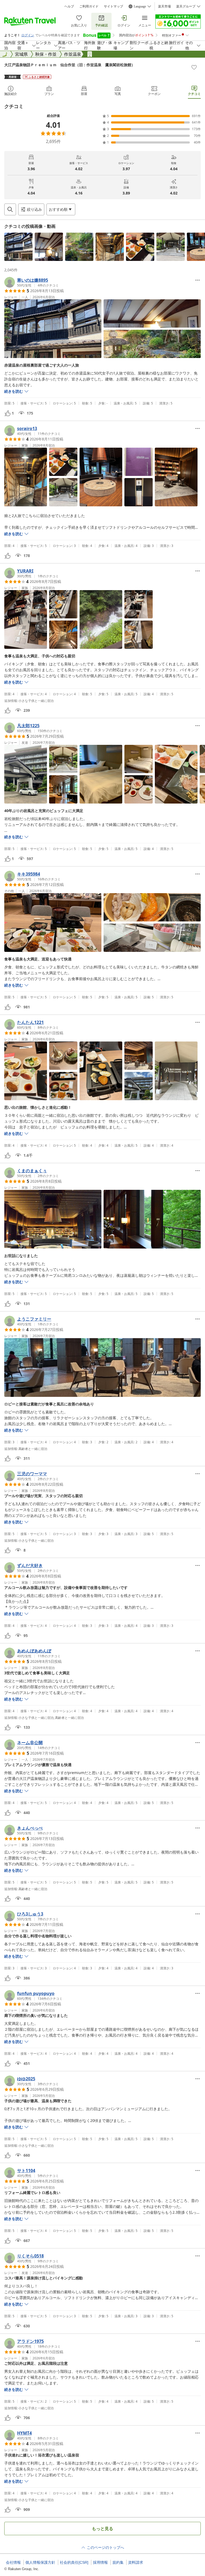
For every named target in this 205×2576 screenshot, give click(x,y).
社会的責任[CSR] (74, 2562)
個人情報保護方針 (40, 2562)
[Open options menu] (198, 280)
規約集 (118, 2562)
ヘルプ (69, 6)
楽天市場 (164, 6)
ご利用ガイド (89, 6)
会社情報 (13, 2562)
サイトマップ (113, 6)
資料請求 (136, 2562)
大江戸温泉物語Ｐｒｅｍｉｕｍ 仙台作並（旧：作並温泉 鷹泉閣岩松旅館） (70, 65)
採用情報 (100, 2562)
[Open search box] (10, 209)
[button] (18, 247)
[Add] (194, 67)
